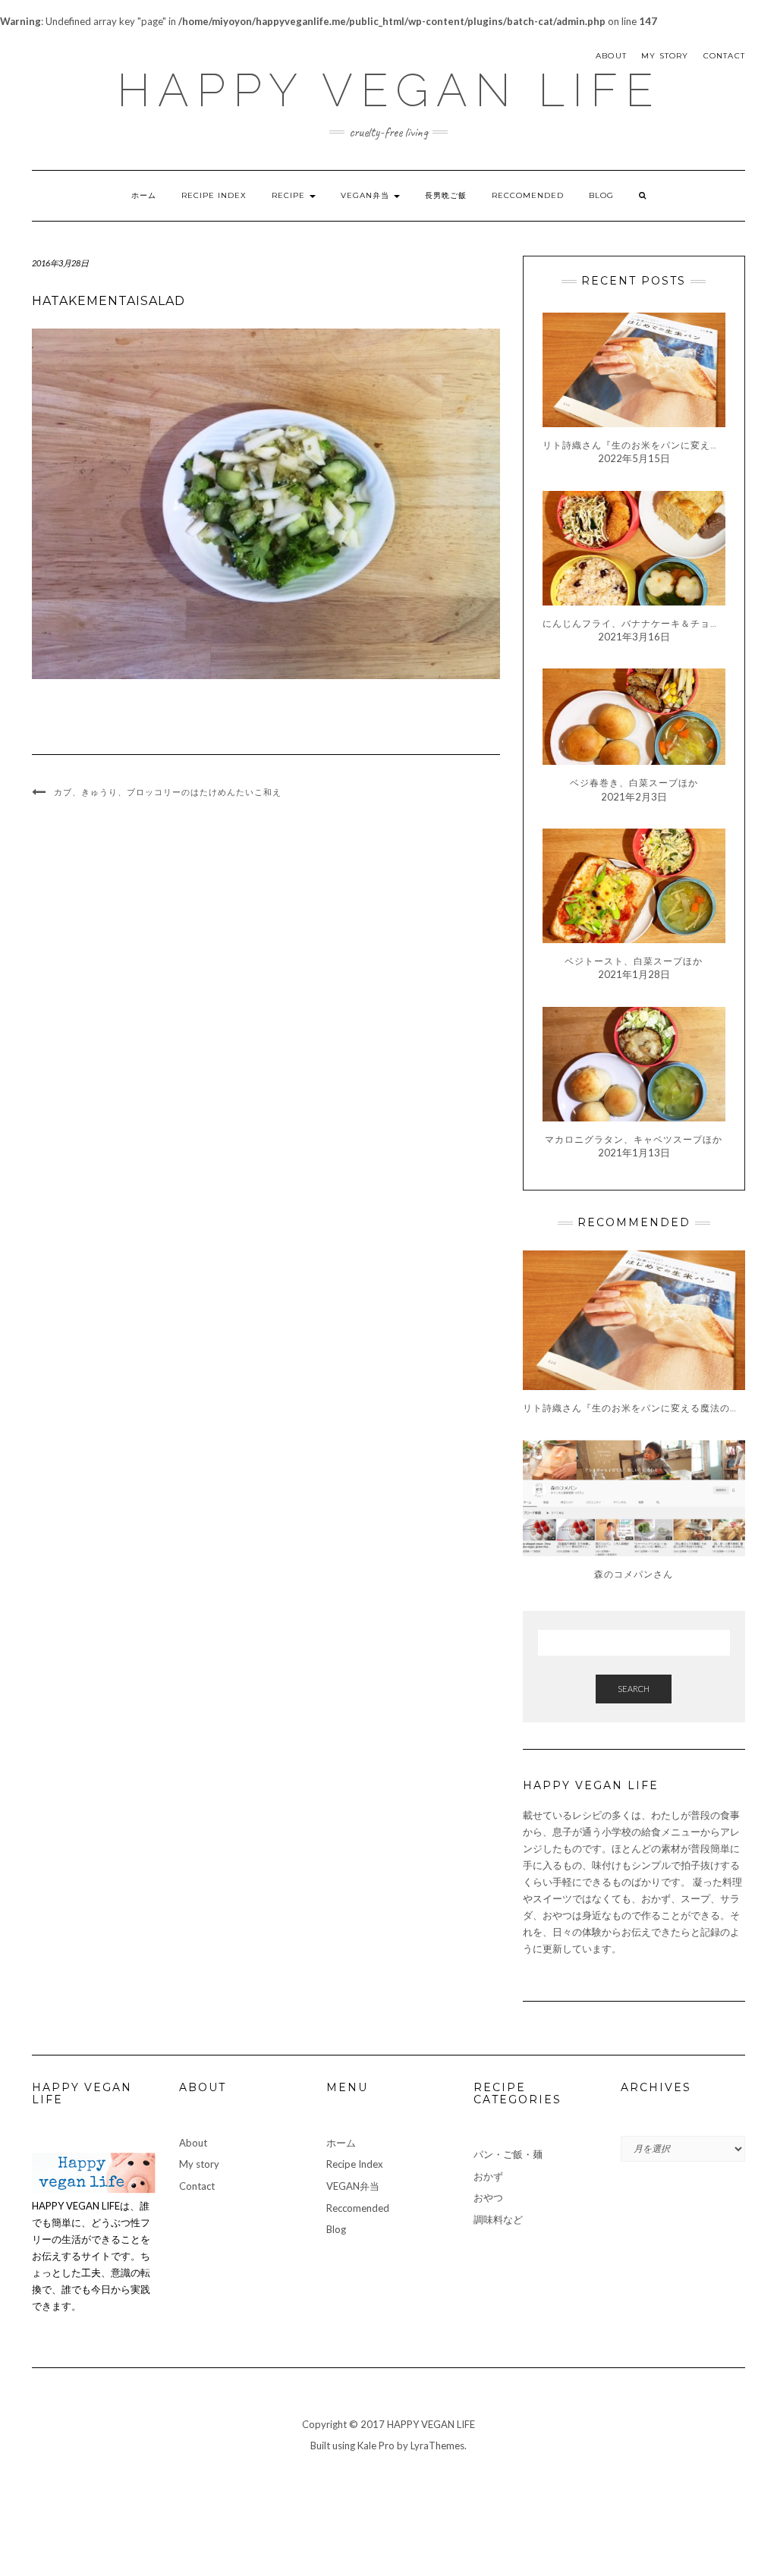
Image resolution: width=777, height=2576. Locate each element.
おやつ (488, 2197)
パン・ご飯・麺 (508, 2154)
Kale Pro (376, 2445)
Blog (601, 195)
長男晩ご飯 (446, 195)
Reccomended (528, 195)
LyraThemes (437, 2445)
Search (634, 1689)
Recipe (290, 195)
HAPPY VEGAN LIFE (389, 90)
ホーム (144, 195)
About (611, 56)
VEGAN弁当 (366, 195)
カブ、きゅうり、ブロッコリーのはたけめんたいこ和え (168, 792)
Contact (724, 56)
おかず (488, 2176)
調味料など (498, 2219)
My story (665, 56)
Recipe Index (214, 195)
